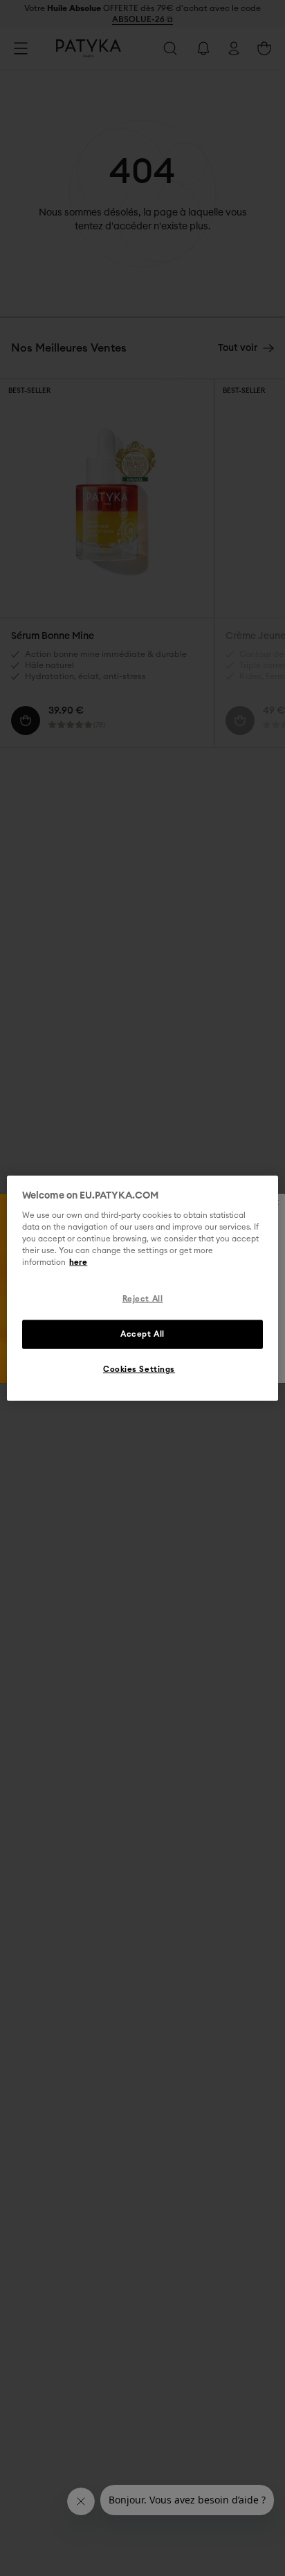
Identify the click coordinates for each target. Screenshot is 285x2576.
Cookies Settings (139, 1370)
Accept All (142, 1334)
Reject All (143, 1299)
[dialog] (142, 1288)
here (78, 1262)
